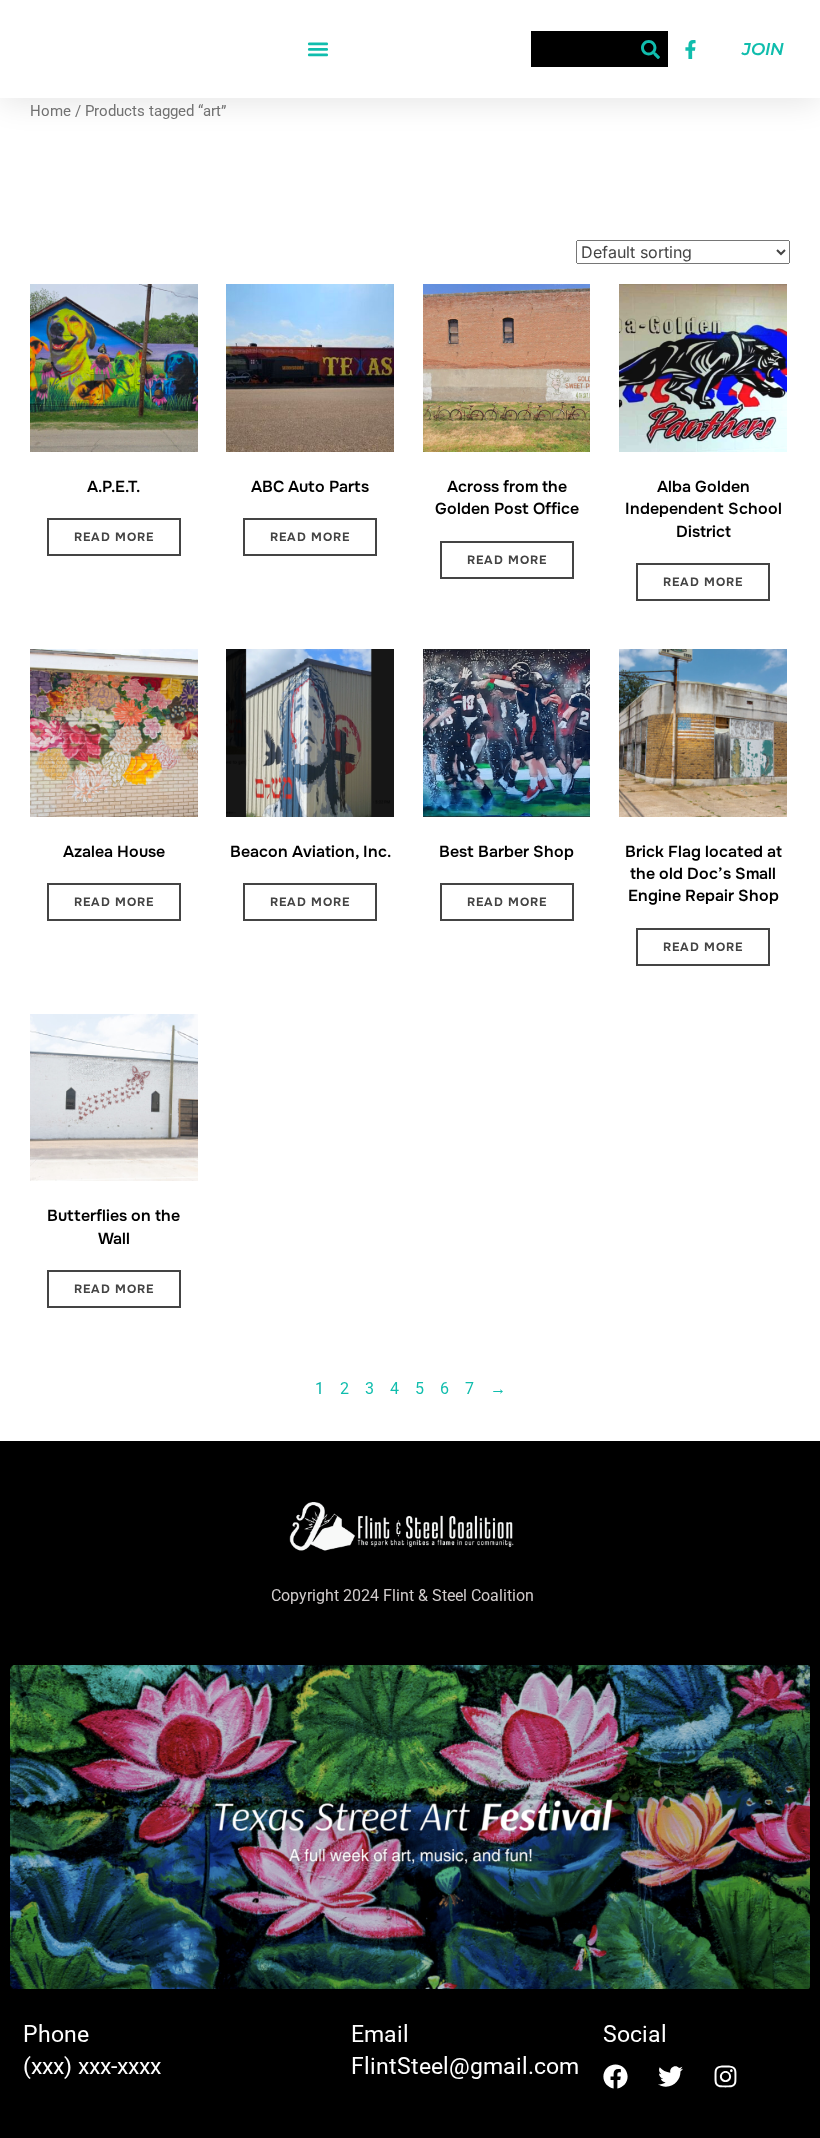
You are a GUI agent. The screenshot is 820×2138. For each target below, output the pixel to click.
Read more (114, 537)
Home (50, 111)
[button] (318, 49)
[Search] (650, 49)
